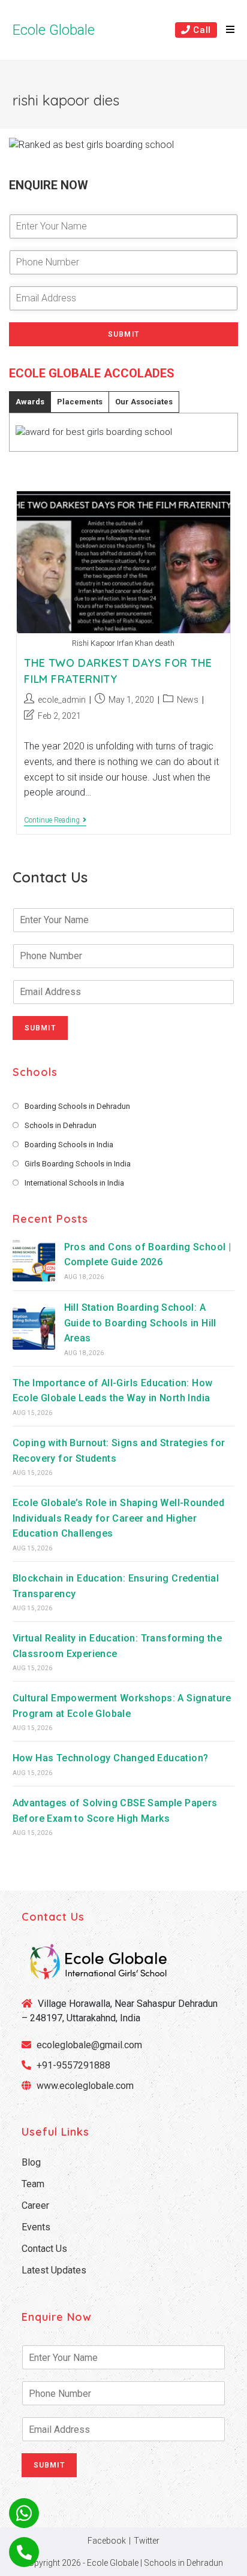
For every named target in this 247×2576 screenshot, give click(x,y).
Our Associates (144, 402)
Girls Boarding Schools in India (78, 1164)
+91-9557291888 (73, 2065)
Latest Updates (54, 2270)
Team (33, 2184)
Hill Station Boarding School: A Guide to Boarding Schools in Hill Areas (140, 1323)
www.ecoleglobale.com (85, 2086)
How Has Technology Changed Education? (111, 1758)
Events (36, 2227)
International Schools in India (74, 1183)
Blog (31, 2162)
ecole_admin (62, 700)
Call (201, 30)
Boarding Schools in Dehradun (77, 1106)
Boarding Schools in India (69, 1145)
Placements (80, 402)
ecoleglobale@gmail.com (88, 2045)
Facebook (107, 2541)
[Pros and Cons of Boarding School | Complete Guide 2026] (34, 1260)
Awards (30, 402)
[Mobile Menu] (226, 30)
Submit (123, 334)
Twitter (147, 2541)
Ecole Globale (54, 30)
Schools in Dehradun (61, 1125)
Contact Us (44, 2249)
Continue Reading (55, 821)
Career (35, 2205)
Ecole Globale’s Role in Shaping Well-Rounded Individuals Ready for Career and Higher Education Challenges (119, 1518)
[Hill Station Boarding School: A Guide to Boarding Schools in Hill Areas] (34, 1328)
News (188, 700)
